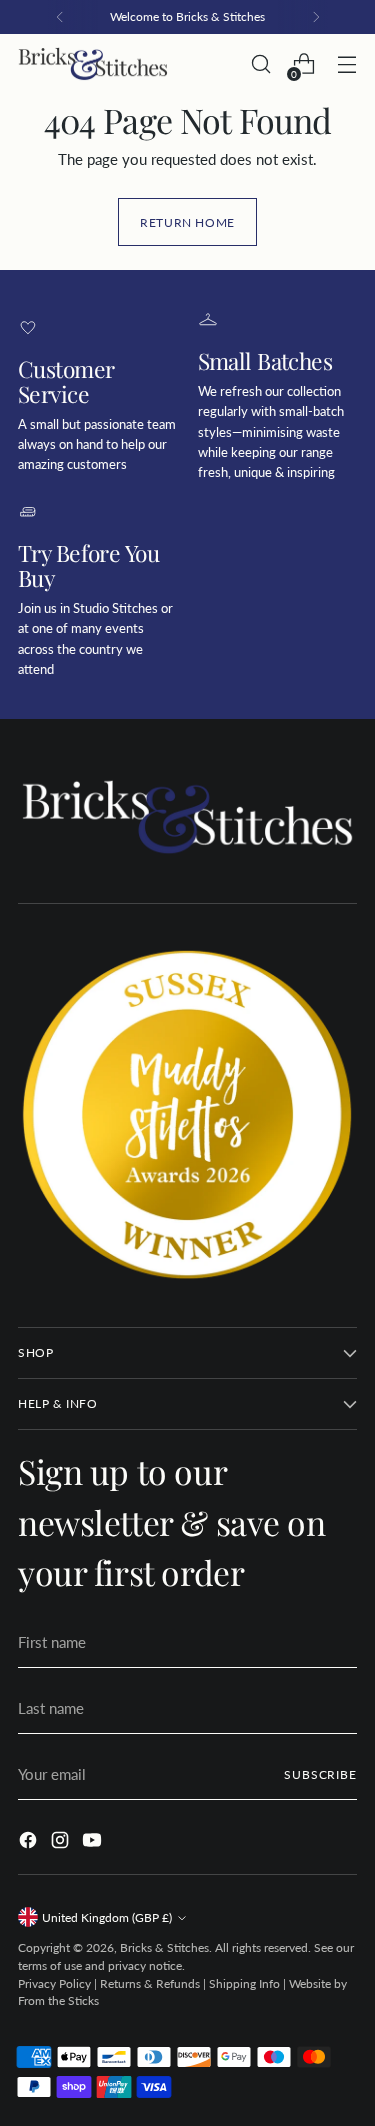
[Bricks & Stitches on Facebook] (30, 1843)
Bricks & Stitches (164, 1947)
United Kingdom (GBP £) (107, 1917)
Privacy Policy (54, 1983)
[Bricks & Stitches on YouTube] (94, 1843)
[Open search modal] (260, 64)
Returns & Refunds (150, 1983)
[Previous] (60, 17)
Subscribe (320, 1774)
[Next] (316, 17)
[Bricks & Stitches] (93, 64)
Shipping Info (244, 1983)
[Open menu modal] (346, 64)
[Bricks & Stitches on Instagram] (62, 1843)
